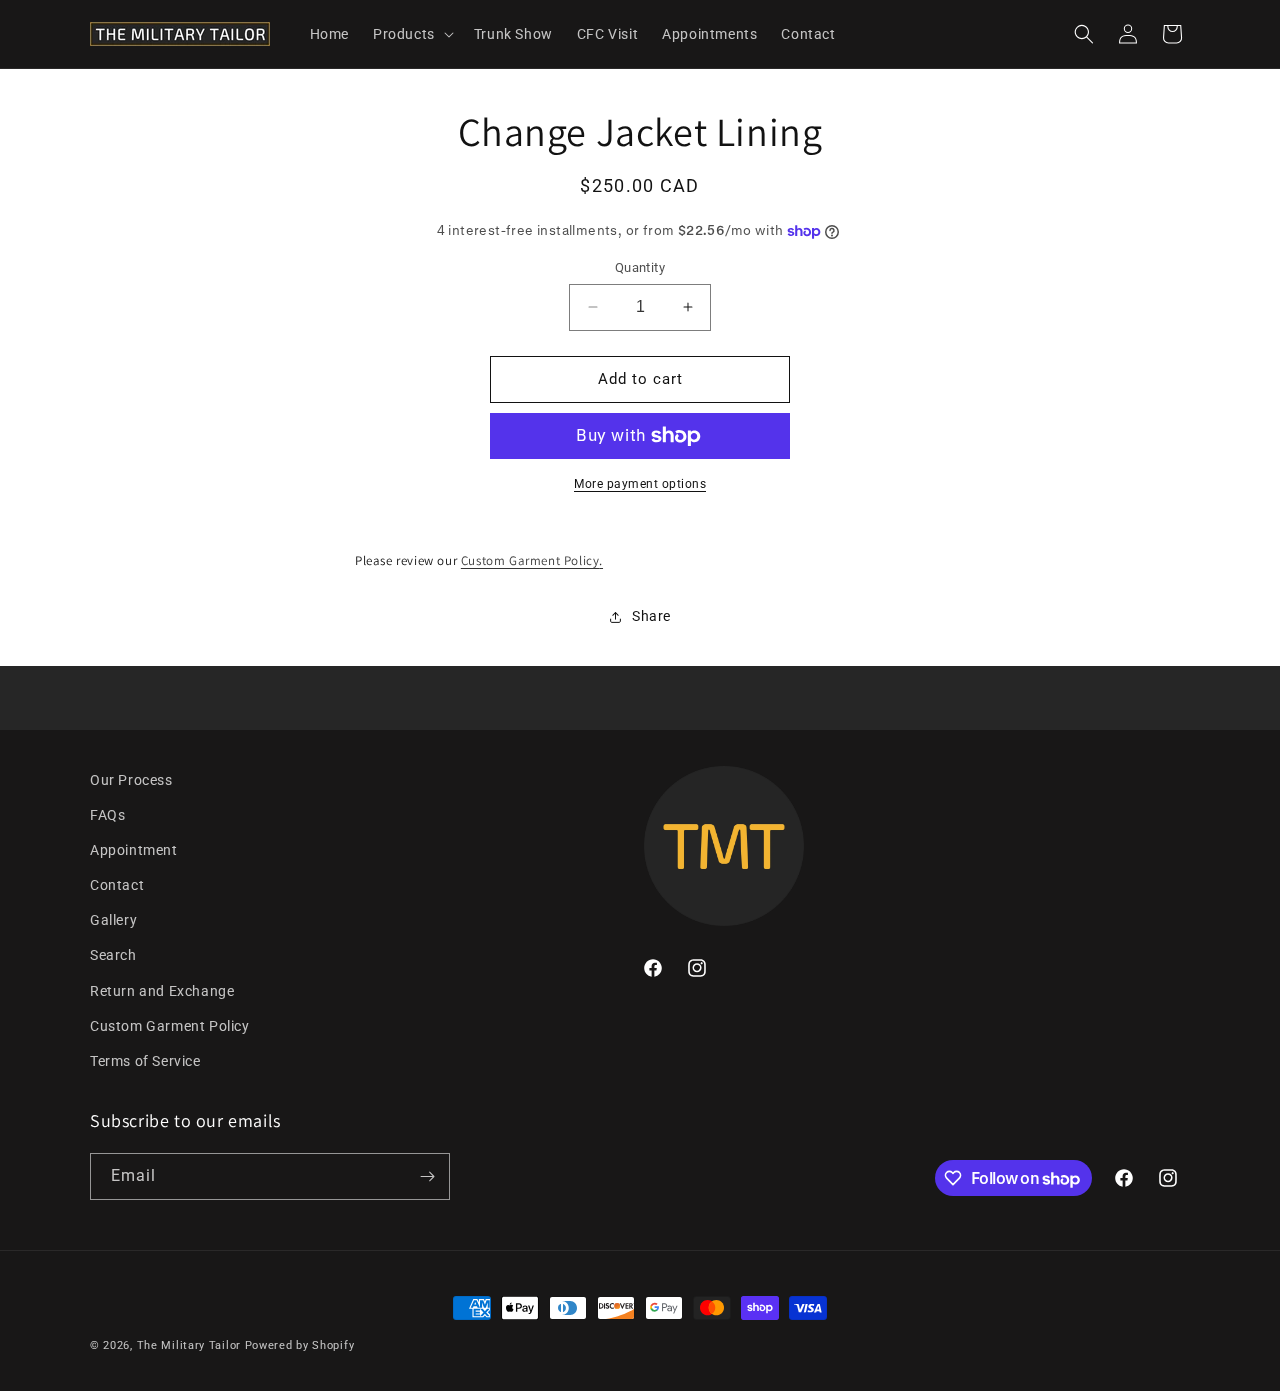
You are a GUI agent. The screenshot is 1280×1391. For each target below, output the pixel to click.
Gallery (113, 920)
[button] (411, 34)
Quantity (640, 267)
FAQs (107, 815)
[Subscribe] (427, 1176)
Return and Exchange (162, 991)
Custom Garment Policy (530, 560)
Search (113, 955)
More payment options (640, 484)
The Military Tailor (189, 1345)
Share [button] (651, 616)
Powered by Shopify (300, 1345)
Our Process (131, 780)
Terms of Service (145, 1061)
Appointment (134, 850)
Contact (117, 885)
